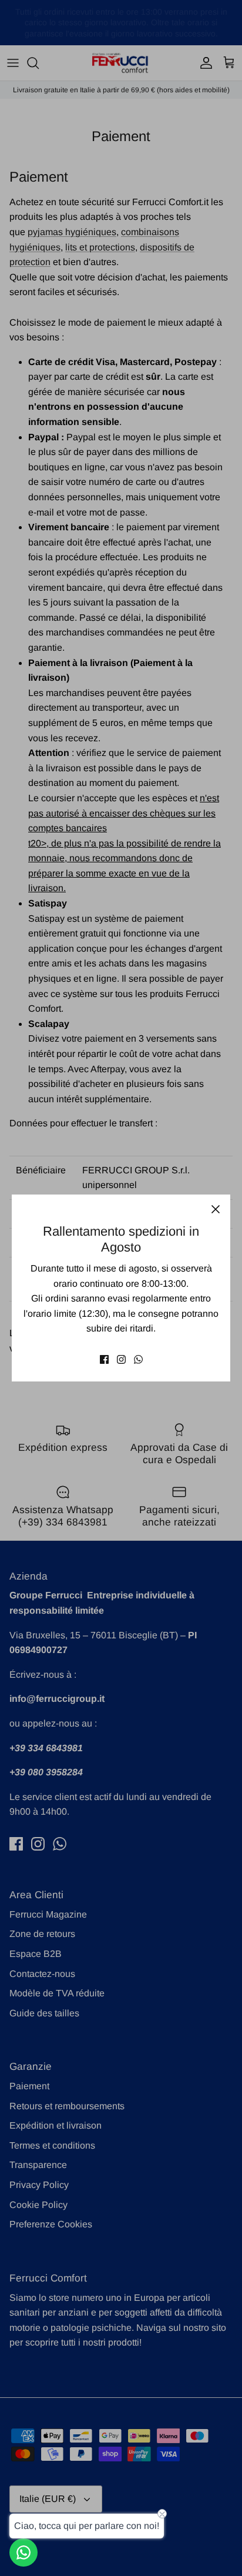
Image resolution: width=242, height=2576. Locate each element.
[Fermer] (216, 1209)
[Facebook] (104, 1359)
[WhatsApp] (138, 1359)
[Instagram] (121, 1359)
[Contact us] (23, 2552)
